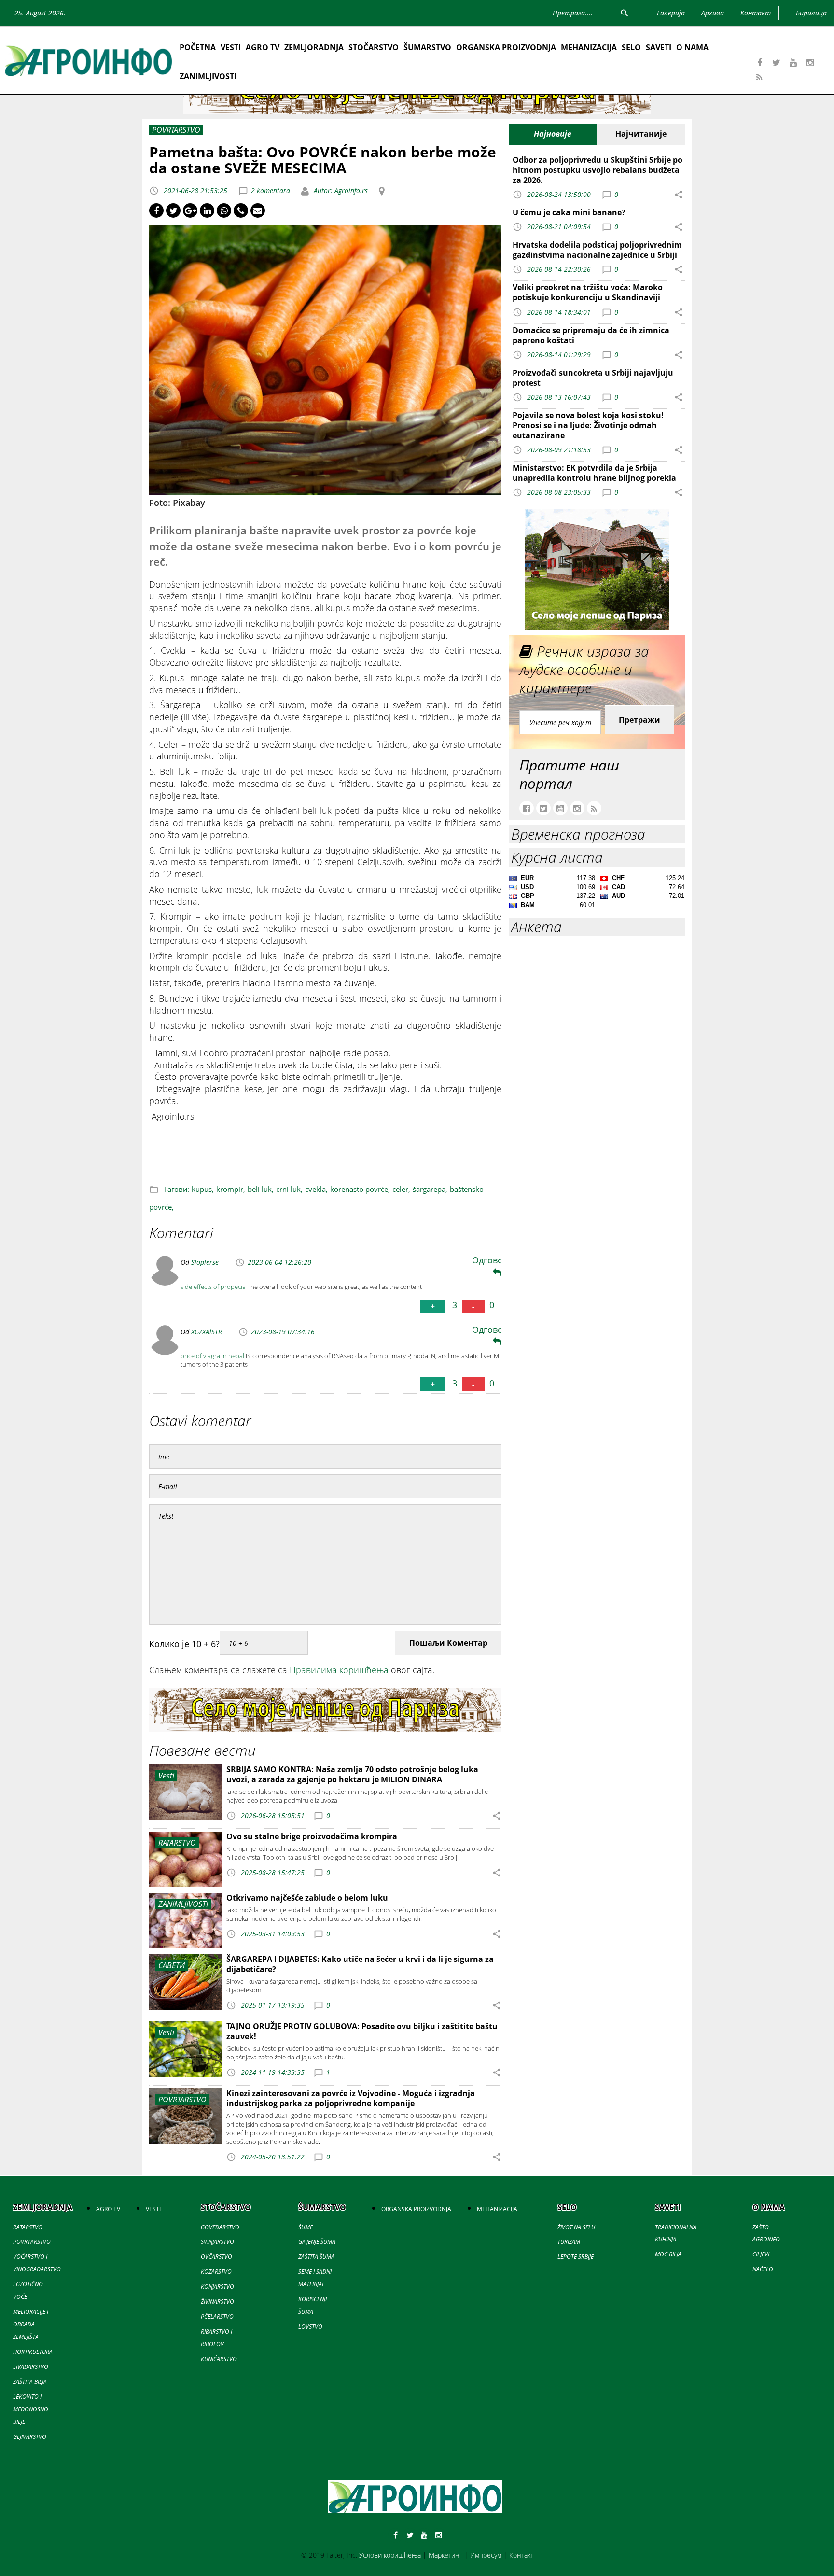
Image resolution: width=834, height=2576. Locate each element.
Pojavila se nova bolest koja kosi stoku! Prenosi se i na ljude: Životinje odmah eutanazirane (588, 425)
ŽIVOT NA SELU (576, 2227)
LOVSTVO (310, 2327)
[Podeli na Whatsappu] (224, 210)
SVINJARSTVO (217, 2242)
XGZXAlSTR (207, 1332)
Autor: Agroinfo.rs (340, 190)
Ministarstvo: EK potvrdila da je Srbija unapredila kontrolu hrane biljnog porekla (594, 473)
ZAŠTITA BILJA (30, 2382)
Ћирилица (811, 13)
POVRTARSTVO (32, 2242)
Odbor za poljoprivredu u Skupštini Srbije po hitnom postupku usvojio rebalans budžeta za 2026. (598, 170)
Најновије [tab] (553, 134)
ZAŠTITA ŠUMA (316, 2257)
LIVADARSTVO (31, 2367)
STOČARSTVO (374, 47)
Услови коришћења (390, 2555)
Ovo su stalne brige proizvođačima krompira (312, 1836)
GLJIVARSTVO (30, 2437)
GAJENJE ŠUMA (317, 2242)
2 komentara (271, 190)
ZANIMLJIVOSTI (208, 76)
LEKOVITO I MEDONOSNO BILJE (31, 2409)
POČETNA (198, 47)
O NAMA (692, 47)
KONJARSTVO (217, 2287)
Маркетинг (445, 2555)
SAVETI (659, 47)
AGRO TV (263, 47)
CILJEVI (761, 2254)
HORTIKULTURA (33, 2352)
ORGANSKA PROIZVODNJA (506, 47)
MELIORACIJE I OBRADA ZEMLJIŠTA (31, 2324)
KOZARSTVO (216, 2272)
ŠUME (306, 2227)
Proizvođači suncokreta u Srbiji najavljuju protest (593, 378)
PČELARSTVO (217, 2317)
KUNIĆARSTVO (219, 2359)
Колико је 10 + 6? (184, 1644)
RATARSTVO (28, 2227)
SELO (631, 47)
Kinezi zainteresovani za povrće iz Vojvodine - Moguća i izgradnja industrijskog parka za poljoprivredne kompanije (351, 2098)
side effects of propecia (213, 1287)
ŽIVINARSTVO (217, 2302)
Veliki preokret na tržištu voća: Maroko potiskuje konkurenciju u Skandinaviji (588, 292)
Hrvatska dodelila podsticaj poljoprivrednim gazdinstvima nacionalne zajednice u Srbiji (597, 250)
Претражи (639, 720)
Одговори (493, 1260)
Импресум (486, 2555)
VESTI (231, 47)
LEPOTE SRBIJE (576, 2257)
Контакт (521, 2555)
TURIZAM (569, 2242)
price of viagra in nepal (212, 1356)
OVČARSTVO (216, 2257)
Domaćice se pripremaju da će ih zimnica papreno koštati (591, 335)
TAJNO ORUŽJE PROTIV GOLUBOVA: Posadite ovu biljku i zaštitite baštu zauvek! (362, 2031)
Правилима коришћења (339, 1670)
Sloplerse (205, 1262)
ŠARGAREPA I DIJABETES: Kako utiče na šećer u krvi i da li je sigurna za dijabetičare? (360, 1964)
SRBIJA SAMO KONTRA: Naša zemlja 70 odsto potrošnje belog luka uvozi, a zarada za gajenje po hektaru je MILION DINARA (352, 1774)
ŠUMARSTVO (427, 47)
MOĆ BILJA (668, 2254)
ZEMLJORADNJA (314, 47)
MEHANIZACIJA (589, 47)
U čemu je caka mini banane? (569, 212)
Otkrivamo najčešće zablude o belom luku (307, 1898)
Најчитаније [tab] (641, 134)
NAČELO (763, 2269)
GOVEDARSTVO (220, 2227)
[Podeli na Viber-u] (241, 210)
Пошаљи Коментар (448, 1643)
